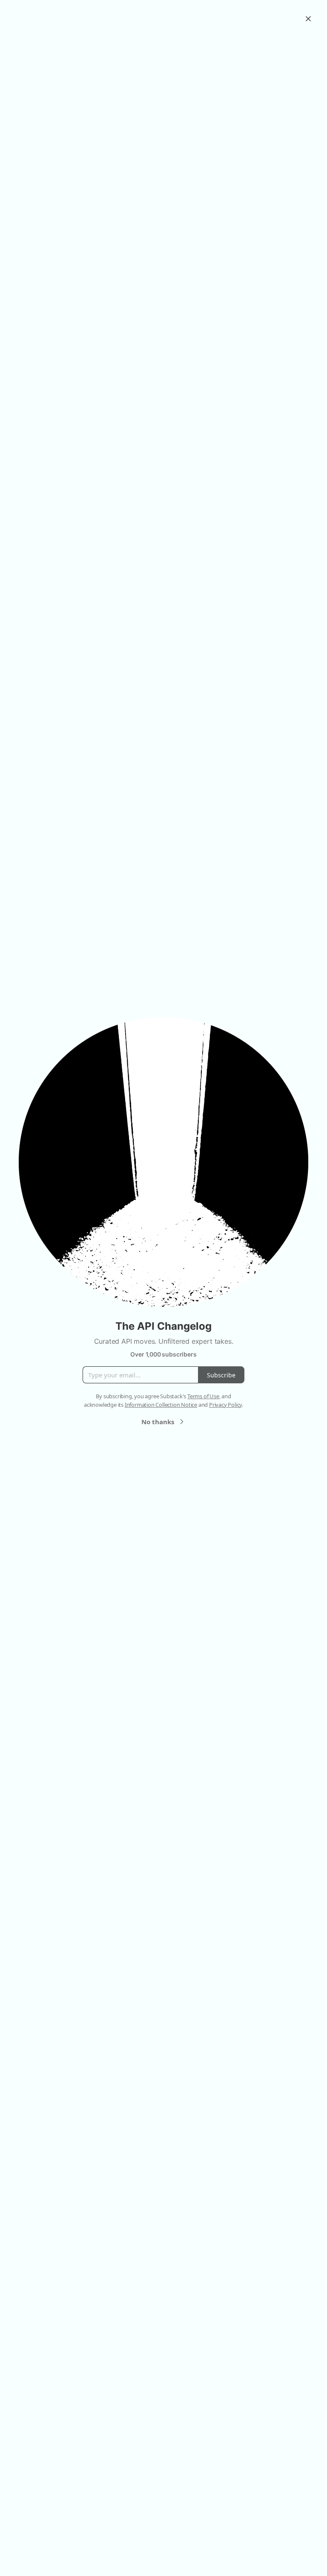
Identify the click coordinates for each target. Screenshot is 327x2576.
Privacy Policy (225, 1405)
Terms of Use (203, 1396)
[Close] (308, 19)
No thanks (158, 1422)
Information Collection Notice (161, 1405)
